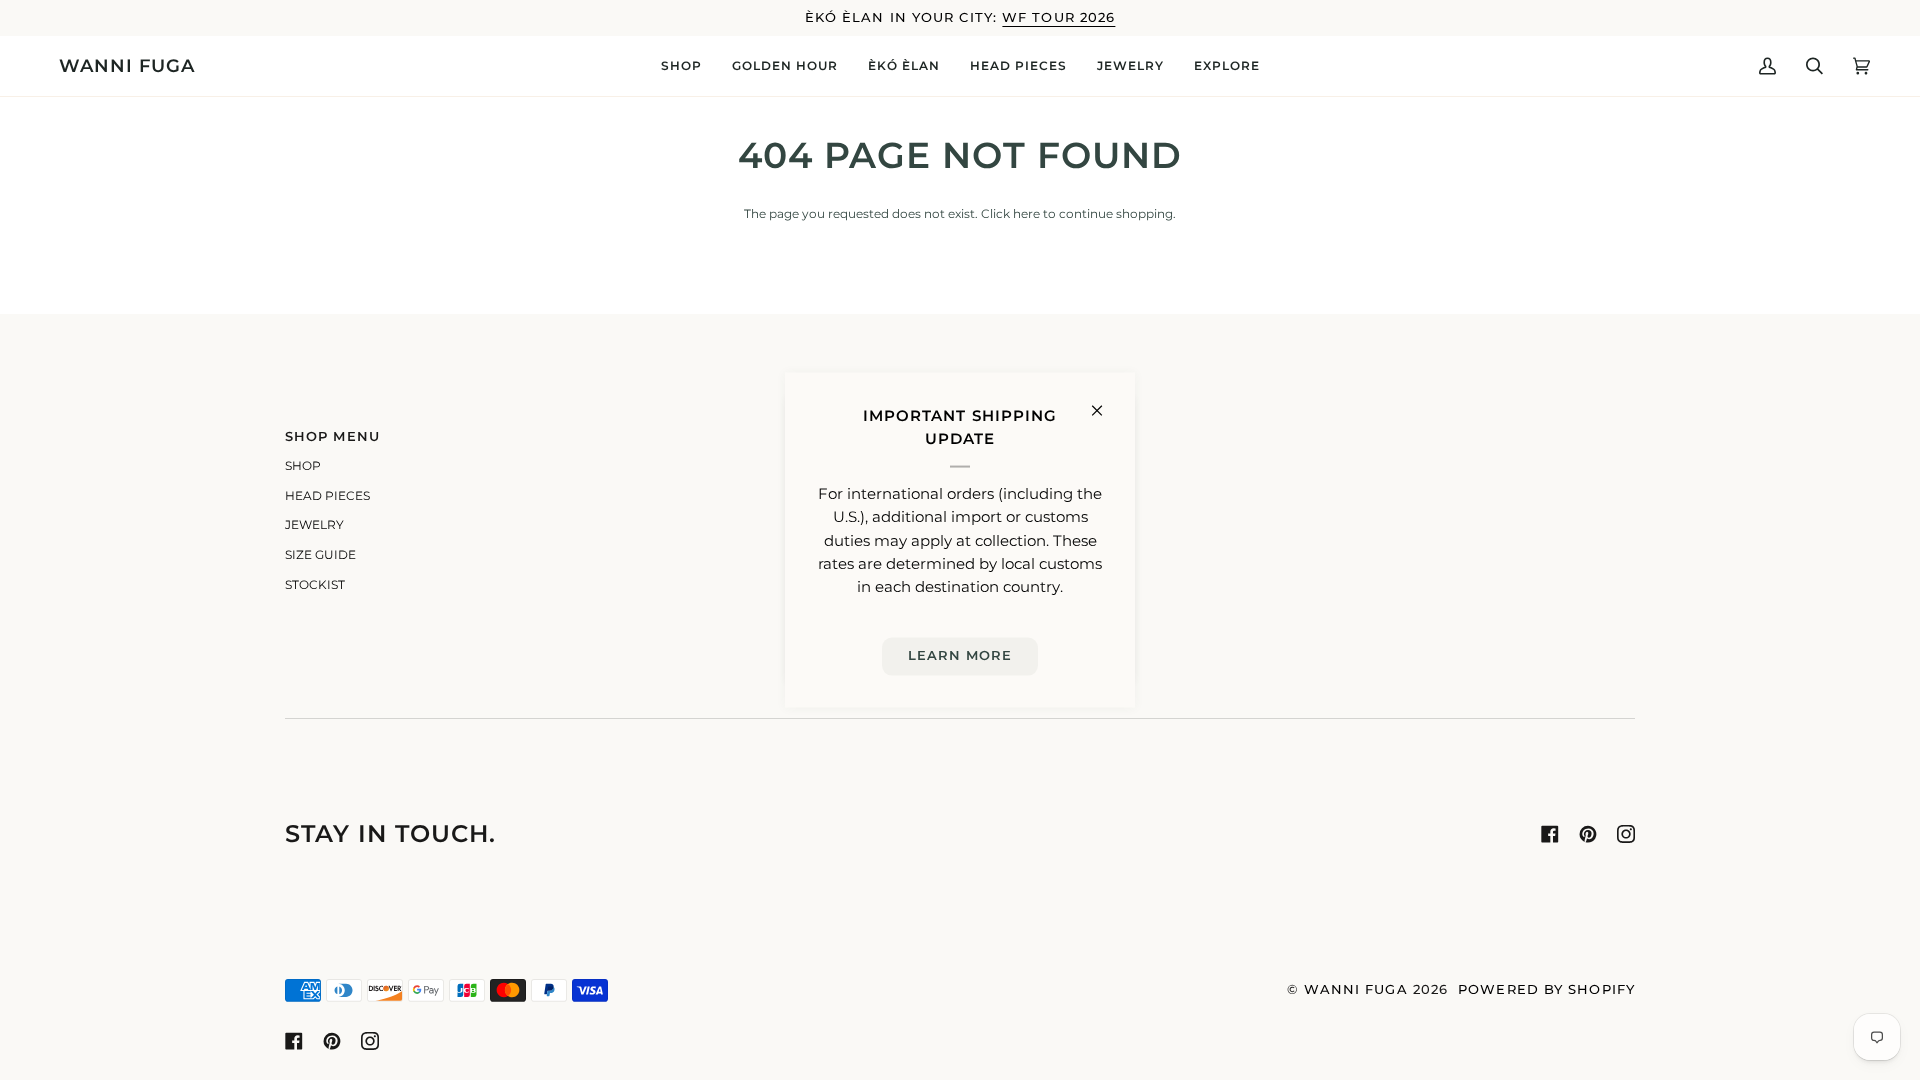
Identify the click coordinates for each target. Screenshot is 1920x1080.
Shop (303, 466)
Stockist (315, 585)
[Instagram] (1626, 834)
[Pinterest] (1588, 834)
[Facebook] (1550, 834)
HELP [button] (992, 436)
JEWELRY (314, 525)
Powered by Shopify (1546, 989)
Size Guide (320, 555)
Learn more (960, 655)
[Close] (1105, 402)
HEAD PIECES (327, 496)
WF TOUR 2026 (1058, 17)
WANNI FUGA (1356, 989)
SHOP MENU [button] (332, 436)
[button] (681, 66)
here (1026, 214)
